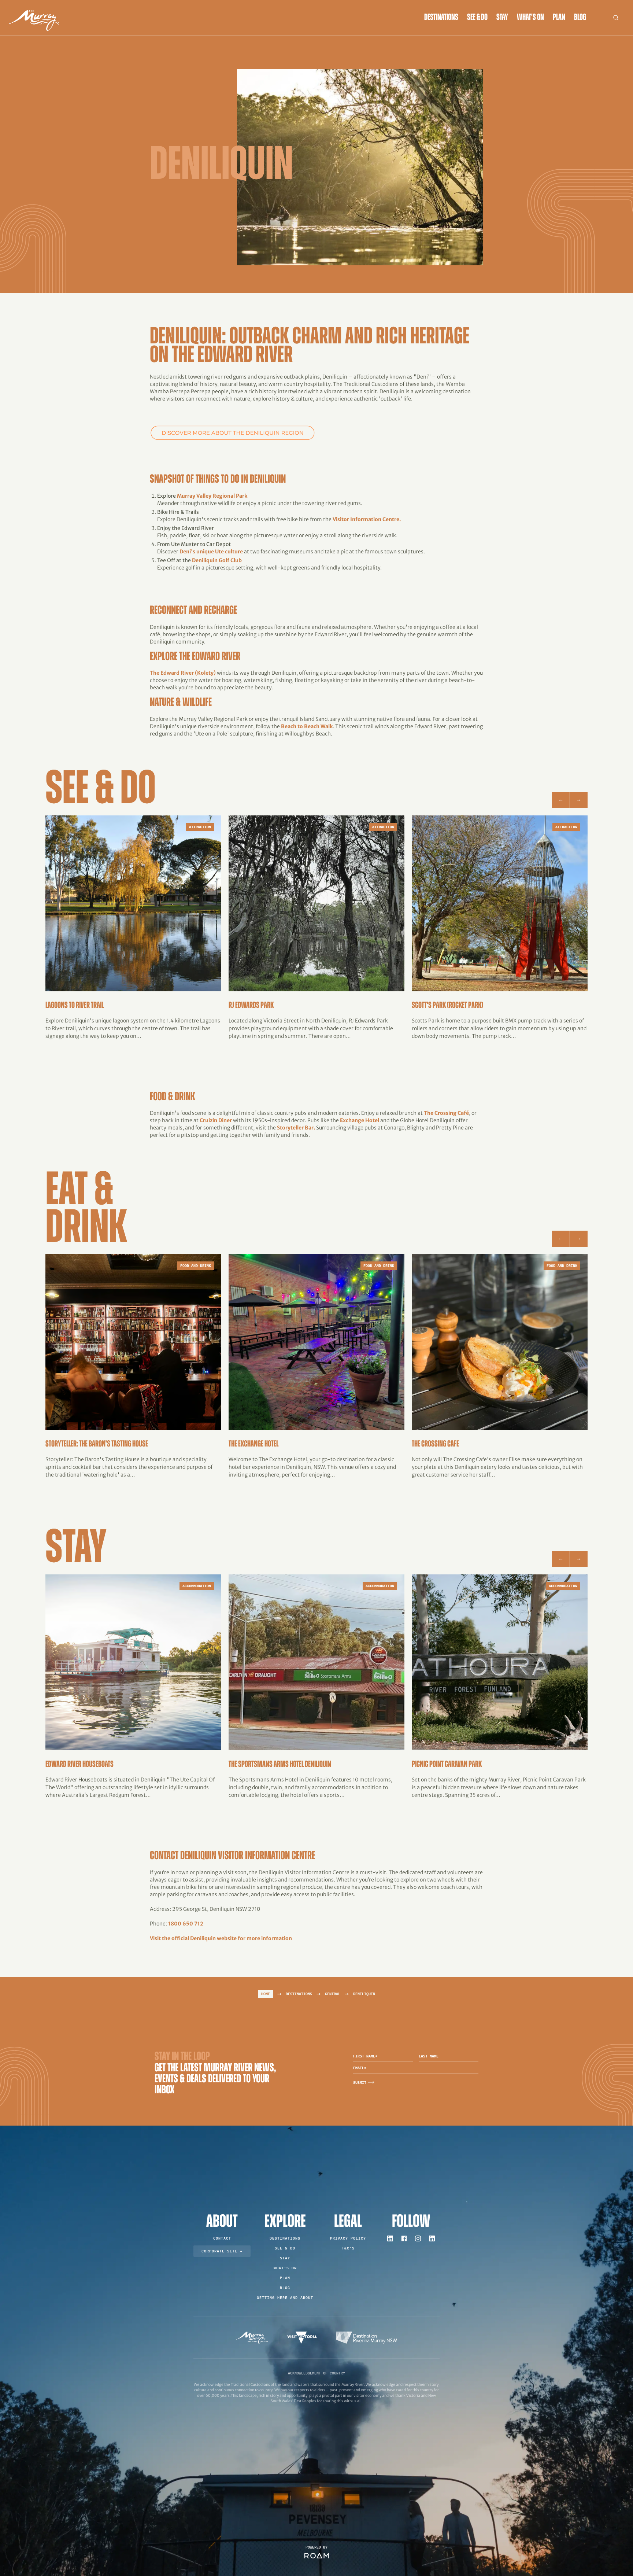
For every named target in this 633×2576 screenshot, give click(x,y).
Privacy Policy (348, 2238)
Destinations (441, 18)
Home (266, 1994)
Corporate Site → (222, 2251)
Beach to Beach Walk (307, 726)
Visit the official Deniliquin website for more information (221, 1938)
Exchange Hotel (360, 1120)
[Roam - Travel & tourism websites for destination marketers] (317, 2556)
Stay (502, 18)
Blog (580, 18)
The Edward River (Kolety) (183, 673)
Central (333, 1994)
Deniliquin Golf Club (217, 560)
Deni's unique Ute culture (211, 552)
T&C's (348, 2248)
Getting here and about (285, 2298)
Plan (559, 18)
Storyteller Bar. (296, 1128)
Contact (222, 2238)
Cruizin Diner (216, 1120)
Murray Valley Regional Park (212, 496)
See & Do (477, 18)
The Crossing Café (446, 1113)
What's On (530, 18)
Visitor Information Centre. (367, 519)
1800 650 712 (186, 1924)
